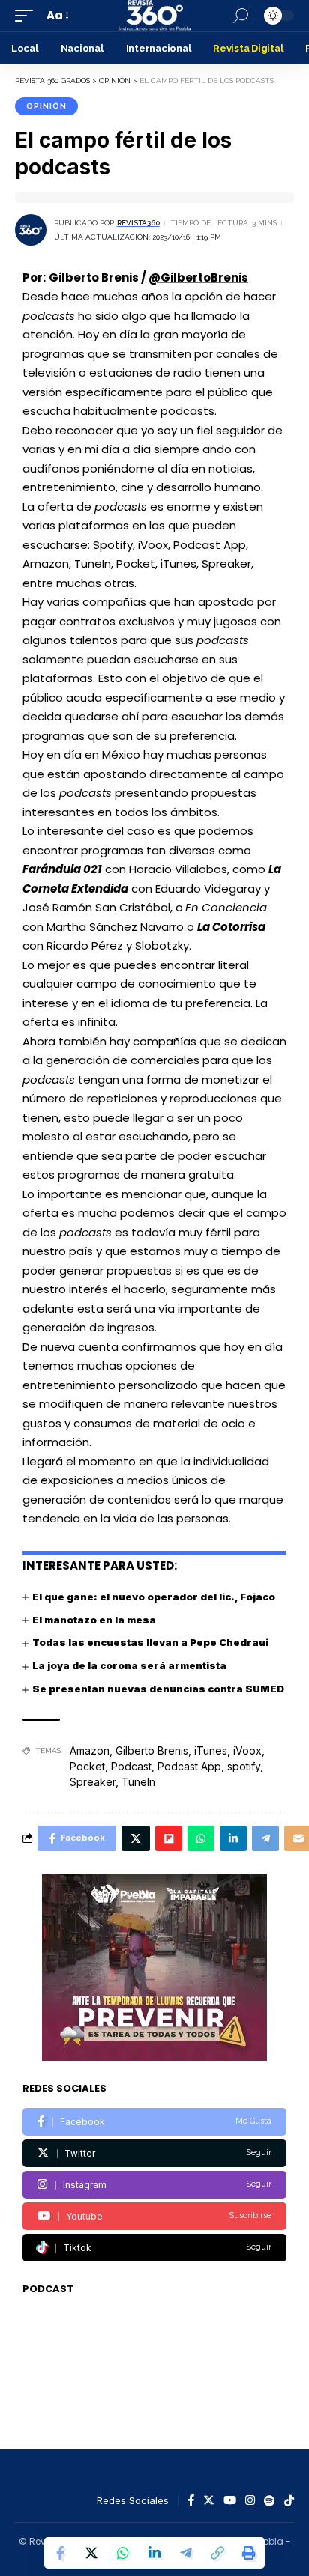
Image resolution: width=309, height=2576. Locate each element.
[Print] (249, 2553)
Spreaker (93, 1782)
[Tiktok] (154, 2248)
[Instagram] (154, 2185)
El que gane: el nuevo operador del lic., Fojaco (154, 1597)
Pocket (87, 1766)
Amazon (90, 1750)
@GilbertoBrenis (198, 277)
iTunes (211, 1750)
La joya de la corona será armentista (129, 1665)
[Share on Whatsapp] (123, 2553)
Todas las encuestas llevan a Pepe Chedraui (150, 1642)
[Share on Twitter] (91, 2553)
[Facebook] (154, 2122)
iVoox (247, 1750)
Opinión (46, 106)
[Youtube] (154, 2216)
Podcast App (189, 1766)
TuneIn (138, 1782)
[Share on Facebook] (60, 2553)
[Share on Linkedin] (154, 2553)
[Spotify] (270, 2501)
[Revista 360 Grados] (154, 16)
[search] (241, 16)
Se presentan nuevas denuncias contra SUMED (158, 1689)
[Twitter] (154, 2153)
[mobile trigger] (28, 16)
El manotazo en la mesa (94, 1620)
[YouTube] (230, 2501)
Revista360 (138, 223)
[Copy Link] (217, 2553)
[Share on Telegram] (186, 2553)
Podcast (131, 1766)
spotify (244, 1766)
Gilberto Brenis (152, 1750)
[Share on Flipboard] (169, 1838)
